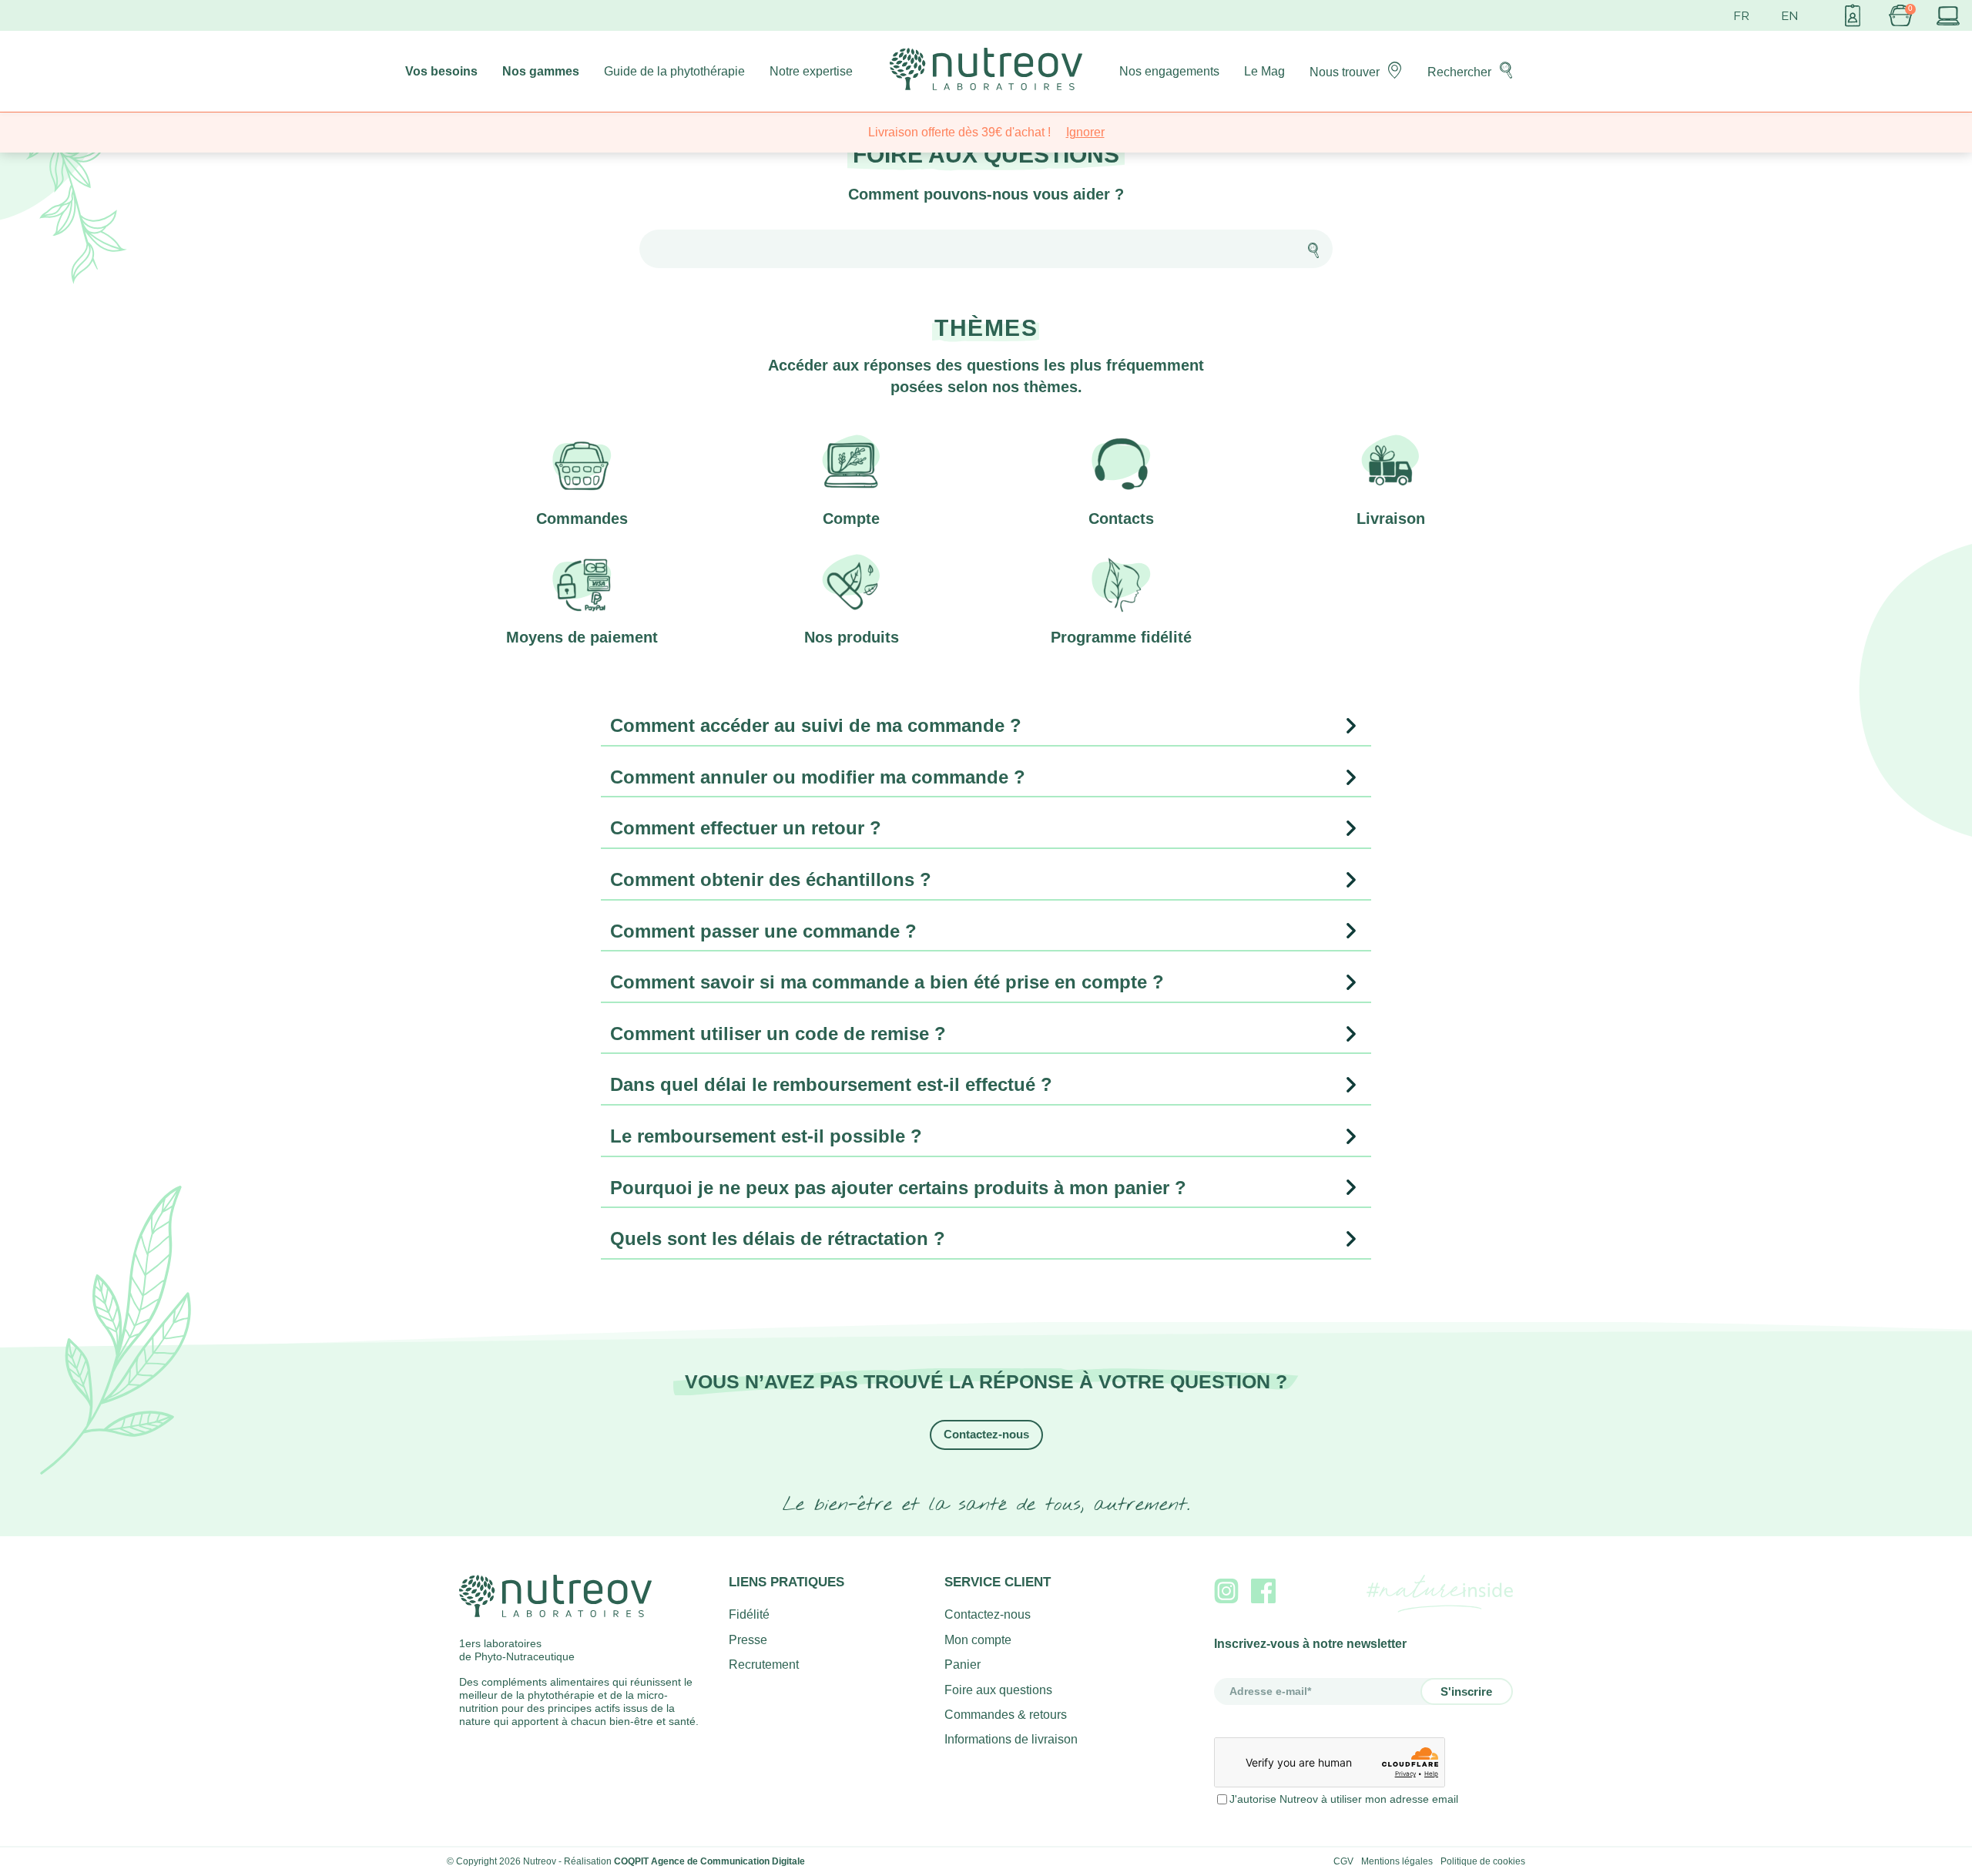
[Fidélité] (1853, 15)
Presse (748, 1640)
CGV (1343, 1861)
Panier (963, 1665)
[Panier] (1900, 15)
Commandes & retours (1006, 1715)
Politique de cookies (1483, 1861)
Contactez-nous (986, 1434)
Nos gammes (541, 71)
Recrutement (764, 1665)
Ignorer (1085, 132)
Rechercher (1459, 72)
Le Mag (1264, 71)
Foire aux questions (998, 1690)
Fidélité (749, 1614)
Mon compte (978, 1640)
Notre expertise (811, 71)
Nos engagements (1169, 71)
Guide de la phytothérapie (674, 71)
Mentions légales (1397, 1861)
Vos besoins (441, 71)
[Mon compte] (1948, 15)
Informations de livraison (1011, 1739)
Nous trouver (1345, 72)
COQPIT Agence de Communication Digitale (709, 1861)
